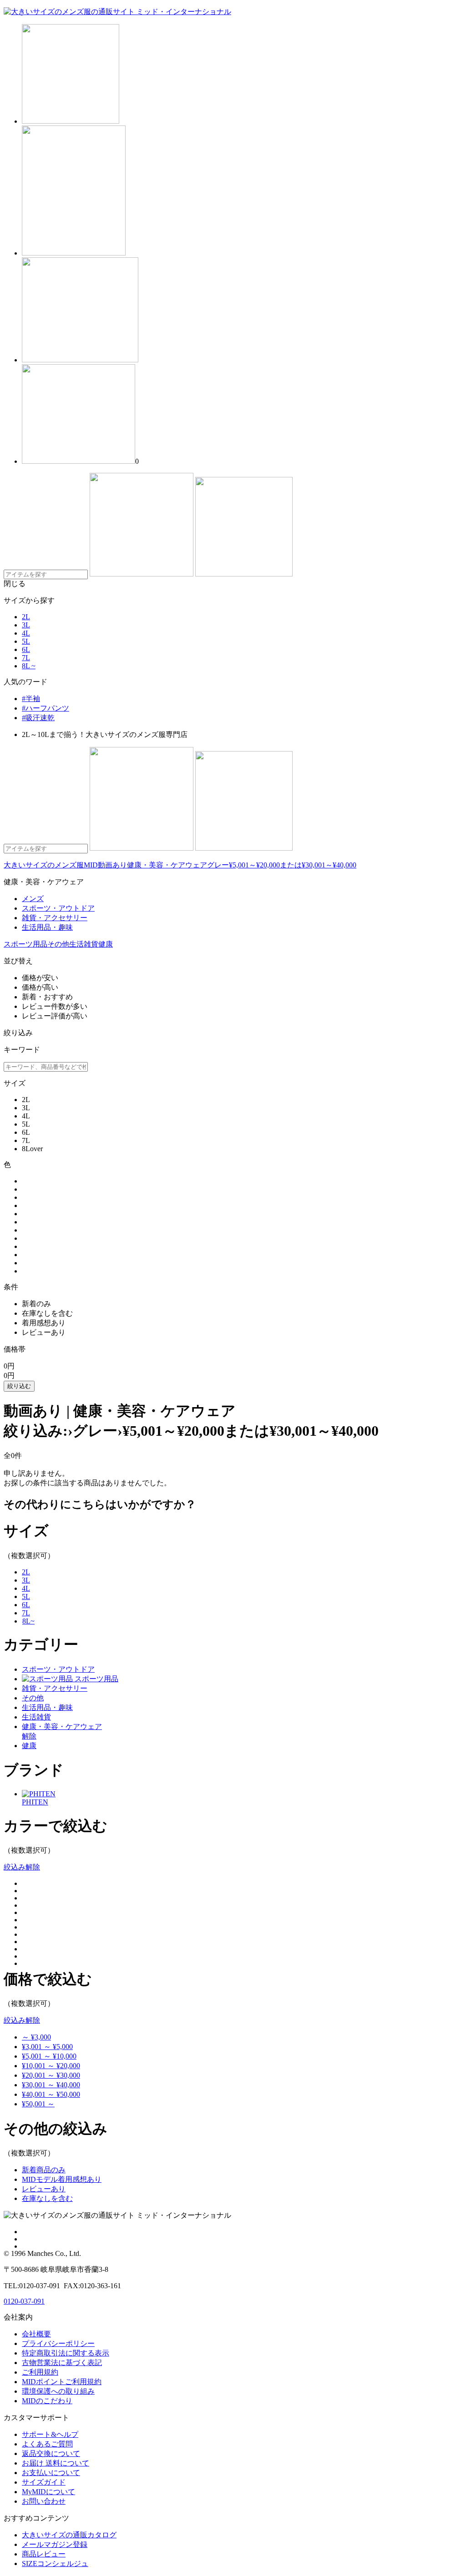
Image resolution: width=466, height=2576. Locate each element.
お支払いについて (51, 2473)
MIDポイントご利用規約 (62, 2382)
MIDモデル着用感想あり (62, 2179)
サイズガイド (44, 2482)
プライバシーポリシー (58, 2343)
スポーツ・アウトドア (58, 1669)
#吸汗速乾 (38, 718)
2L (26, 617)
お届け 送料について (56, 2463)
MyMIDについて (48, 2492)
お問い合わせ (44, 2501)
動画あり (112, 865)
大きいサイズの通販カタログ (69, 2535)
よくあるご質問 (47, 2444)
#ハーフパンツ (46, 708)
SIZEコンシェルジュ (55, 2563)
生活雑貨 (84, 944)
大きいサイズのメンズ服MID (51, 865)
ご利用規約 (40, 2372)
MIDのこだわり (47, 2401)
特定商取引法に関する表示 (66, 2353)
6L (26, 649)
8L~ (28, 1621)
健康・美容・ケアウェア (167, 865)
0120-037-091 (24, 2301)
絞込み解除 (22, 1867)
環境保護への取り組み (58, 2391)
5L (26, 641)
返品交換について (51, 2453)
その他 (58, 944)
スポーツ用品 (25, 944)
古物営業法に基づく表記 (62, 2363)
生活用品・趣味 (47, 1707)
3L (26, 625)
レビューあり (44, 2189)
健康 (106, 944)
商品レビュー (44, 2554)
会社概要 (36, 2334)
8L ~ (29, 666)
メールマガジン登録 (55, 2544)
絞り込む (19, 1386)
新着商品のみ (44, 2170)
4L (26, 633)
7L (26, 658)
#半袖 (31, 699)
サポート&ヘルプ (50, 2434)
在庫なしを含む (47, 2198)
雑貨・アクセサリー (55, 1688)
